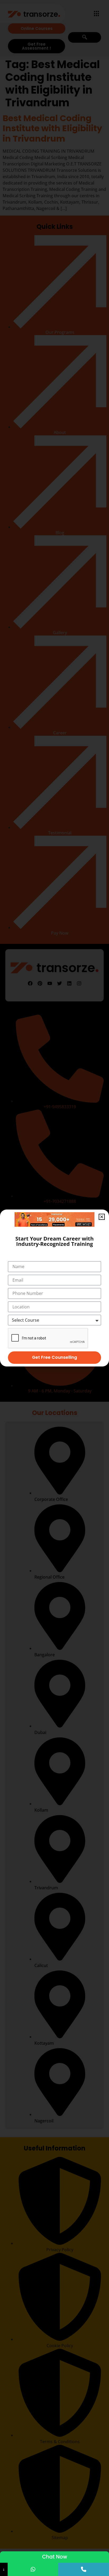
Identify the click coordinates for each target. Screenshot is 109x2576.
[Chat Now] (33, 2569)
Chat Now (55, 2557)
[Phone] (84, 2569)
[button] (102, 1217)
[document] (54, 1288)
